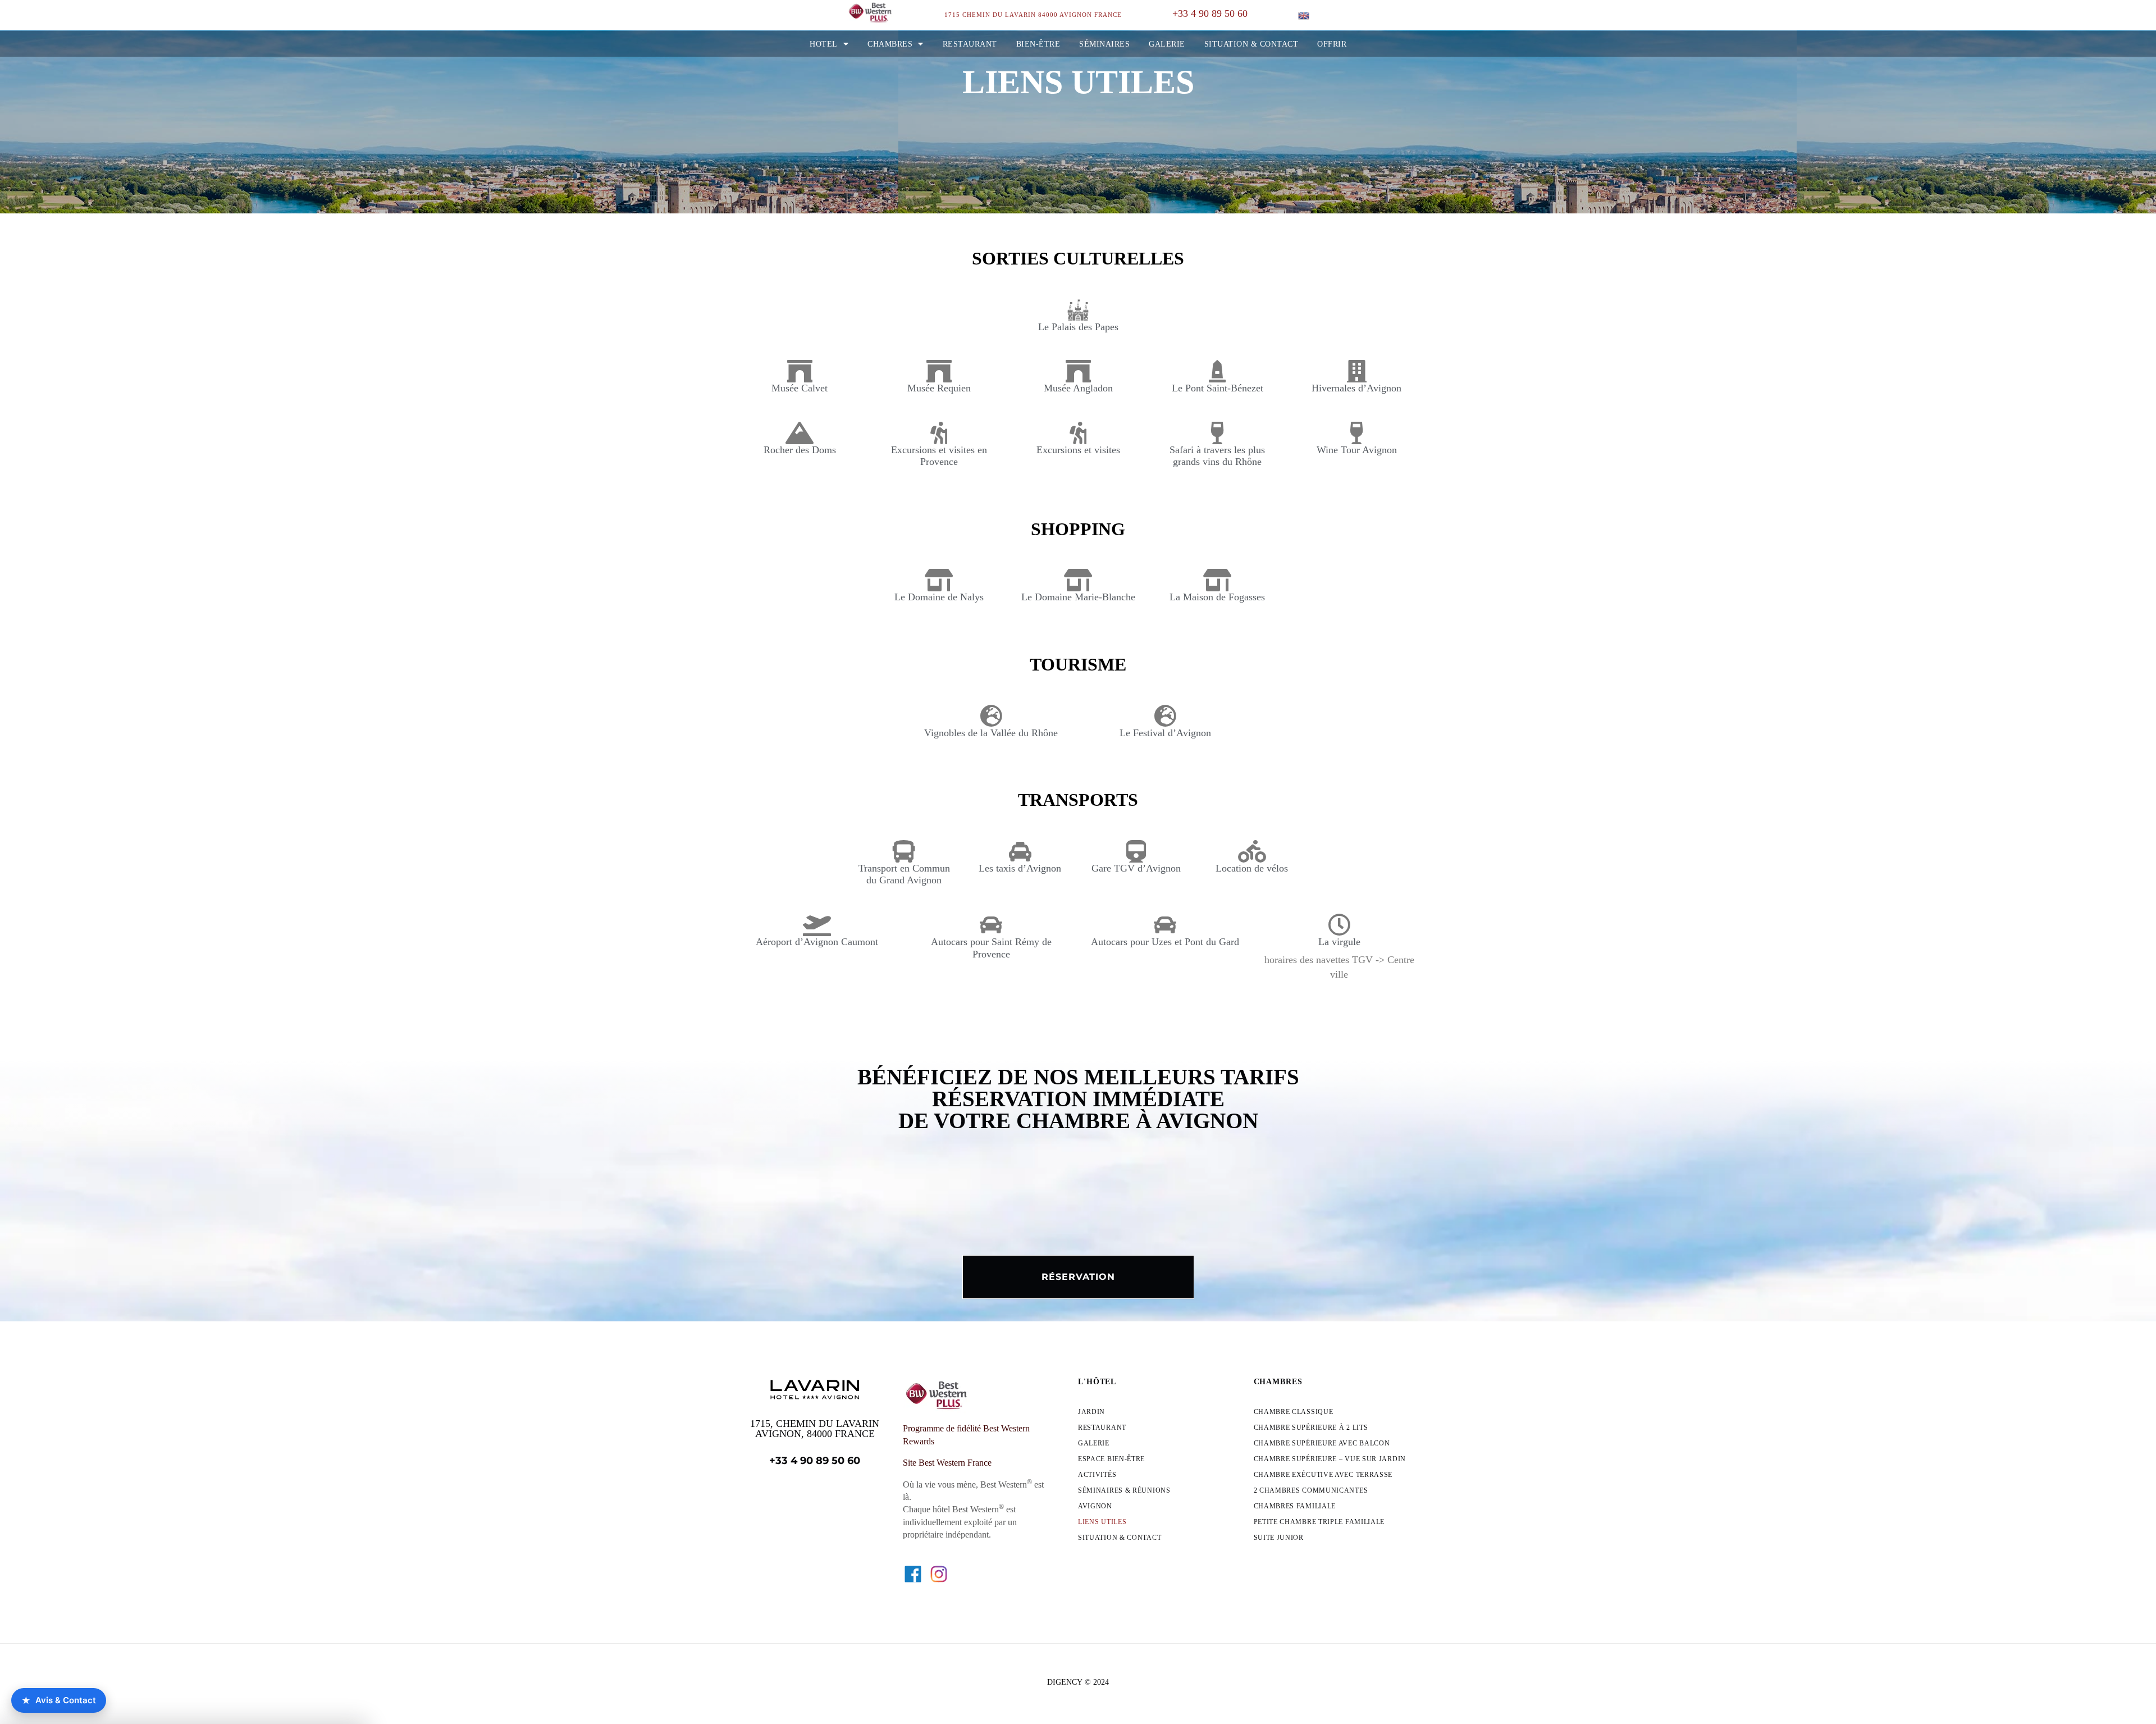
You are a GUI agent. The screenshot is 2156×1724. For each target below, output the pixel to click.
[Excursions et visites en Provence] (939, 433)
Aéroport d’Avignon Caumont (817, 942)
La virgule (1339, 942)
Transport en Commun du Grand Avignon (904, 874)
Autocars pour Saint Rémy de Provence (991, 948)
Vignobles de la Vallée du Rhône (991, 733)
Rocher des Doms (800, 450)
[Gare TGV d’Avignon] (1136, 851)
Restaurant (970, 44)
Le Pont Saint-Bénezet (1218, 388)
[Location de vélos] (1252, 851)
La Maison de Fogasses (1217, 597)
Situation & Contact (1251, 44)
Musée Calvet (800, 388)
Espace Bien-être (1111, 1459)
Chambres (890, 44)
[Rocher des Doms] (800, 433)
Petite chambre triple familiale (1319, 1522)
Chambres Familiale (1295, 1506)
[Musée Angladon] (1078, 371)
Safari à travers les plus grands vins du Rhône (1217, 456)
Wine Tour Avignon (1357, 450)
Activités (1097, 1475)
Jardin (1091, 1412)
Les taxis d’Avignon (1020, 868)
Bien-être (1038, 44)
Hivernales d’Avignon (1356, 388)
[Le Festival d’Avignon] (1165, 716)
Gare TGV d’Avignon (1136, 868)
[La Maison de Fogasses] (1217, 580)
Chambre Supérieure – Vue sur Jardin (1330, 1459)
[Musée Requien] (939, 371)
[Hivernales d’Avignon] (1356, 371)
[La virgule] (1339, 925)
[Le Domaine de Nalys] (939, 580)
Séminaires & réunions (1124, 1490)
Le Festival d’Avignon (1165, 733)
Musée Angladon (1078, 388)
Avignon (1095, 1506)
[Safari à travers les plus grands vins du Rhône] (1217, 433)
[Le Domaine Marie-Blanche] (1078, 580)
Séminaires (1104, 44)
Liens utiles (1102, 1522)
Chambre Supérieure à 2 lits (1311, 1427)
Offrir (1332, 44)
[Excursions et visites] (1078, 433)
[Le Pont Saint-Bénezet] (1217, 371)
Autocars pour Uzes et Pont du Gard (1165, 942)
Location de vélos (1252, 868)
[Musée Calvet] (800, 371)
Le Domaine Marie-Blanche (1078, 597)
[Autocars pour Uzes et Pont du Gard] (1165, 925)
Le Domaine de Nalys (939, 597)
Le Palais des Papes (1078, 327)
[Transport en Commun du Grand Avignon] (904, 851)
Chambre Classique (1294, 1412)
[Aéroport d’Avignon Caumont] (817, 925)
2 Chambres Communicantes (1311, 1490)
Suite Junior (1279, 1538)
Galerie (1167, 44)
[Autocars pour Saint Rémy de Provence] (991, 925)
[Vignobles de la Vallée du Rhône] (991, 716)
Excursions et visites (1078, 450)
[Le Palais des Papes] (1078, 310)
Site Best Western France (947, 1463)
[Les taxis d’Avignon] (1020, 851)
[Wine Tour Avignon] (1356, 433)
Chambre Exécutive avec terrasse (1323, 1475)
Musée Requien (939, 388)
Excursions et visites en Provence (939, 456)
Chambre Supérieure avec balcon (1322, 1443)
